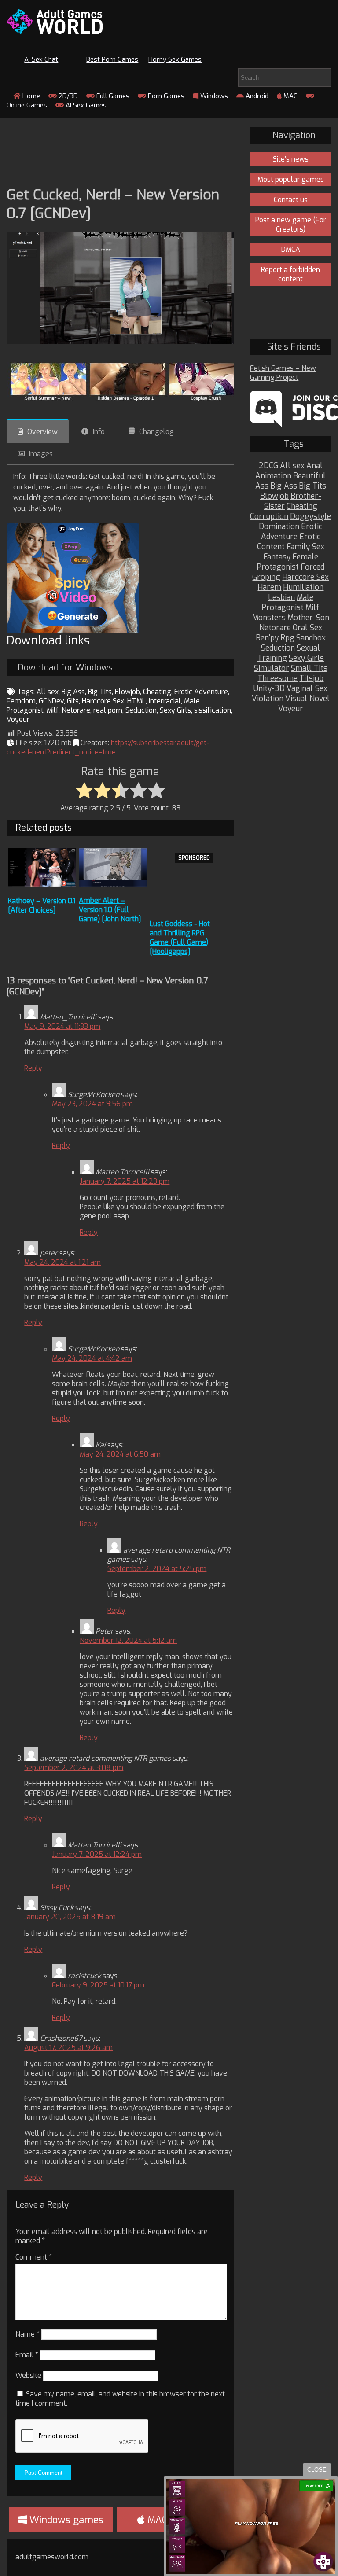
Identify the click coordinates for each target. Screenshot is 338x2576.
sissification (213, 710)
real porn (108, 710)
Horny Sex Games (175, 59)
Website (28, 2375)
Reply (33, 1068)
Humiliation (303, 587)
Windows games (65, 2520)
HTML (136, 701)
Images (41, 454)
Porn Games (165, 96)
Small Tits (309, 668)
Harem (269, 587)
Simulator (272, 668)
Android (256, 96)
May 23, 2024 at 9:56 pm (92, 1104)
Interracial (165, 701)
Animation (273, 476)
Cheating (157, 692)
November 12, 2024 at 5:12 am (128, 1640)
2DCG (268, 466)
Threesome (277, 679)
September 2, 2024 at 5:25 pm (157, 1569)
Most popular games (291, 179)
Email (27, 2355)
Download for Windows (65, 668)
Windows (213, 96)
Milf (53, 710)
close (317, 2470)
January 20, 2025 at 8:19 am (70, 1917)
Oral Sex (307, 628)
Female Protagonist (287, 562)
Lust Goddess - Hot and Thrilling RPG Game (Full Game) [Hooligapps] (180, 938)
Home (30, 96)
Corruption (269, 517)
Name (28, 2334)
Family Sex (305, 547)
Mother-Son (308, 618)
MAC (290, 96)
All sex (48, 692)
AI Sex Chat (41, 59)
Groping (266, 577)
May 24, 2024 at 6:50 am (120, 1454)
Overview (42, 432)
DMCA (291, 249)
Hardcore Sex (103, 701)
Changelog (156, 432)
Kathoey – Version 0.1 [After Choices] (42, 905)
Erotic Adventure (201, 692)
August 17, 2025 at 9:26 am (68, 2048)
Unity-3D (269, 689)
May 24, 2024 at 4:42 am (92, 1358)
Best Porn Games (112, 59)
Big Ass (73, 692)
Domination (279, 527)
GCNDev (51, 701)
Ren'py (267, 638)
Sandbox (311, 638)
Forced (312, 567)
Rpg (287, 638)
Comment (34, 2257)
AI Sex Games (85, 105)
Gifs (73, 701)
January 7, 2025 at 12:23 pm (125, 1181)
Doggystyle (310, 517)
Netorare (76, 710)
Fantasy (277, 557)
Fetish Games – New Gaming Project (283, 373)
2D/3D (67, 96)
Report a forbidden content (290, 274)
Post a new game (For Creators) (291, 224)
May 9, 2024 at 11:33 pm (62, 1026)
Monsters (269, 618)
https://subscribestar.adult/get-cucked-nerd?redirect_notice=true (108, 747)
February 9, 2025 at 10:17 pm (98, 1985)
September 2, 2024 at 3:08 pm (74, 1768)
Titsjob (311, 679)
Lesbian (281, 598)
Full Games (112, 96)
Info (99, 432)
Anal (314, 466)
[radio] (84, 791)
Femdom (21, 701)
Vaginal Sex (307, 689)
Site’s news (291, 159)
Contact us (291, 200)
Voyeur (18, 719)
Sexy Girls (175, 710)
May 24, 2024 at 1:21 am (62, 1262)
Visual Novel (307, 699)
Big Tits (100, 692)
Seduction (141, 710)
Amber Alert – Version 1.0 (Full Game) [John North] (110, 910)
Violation (268, 699)
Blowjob (127, 692)
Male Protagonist (287, 603)
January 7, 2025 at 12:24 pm (97, 1854)
